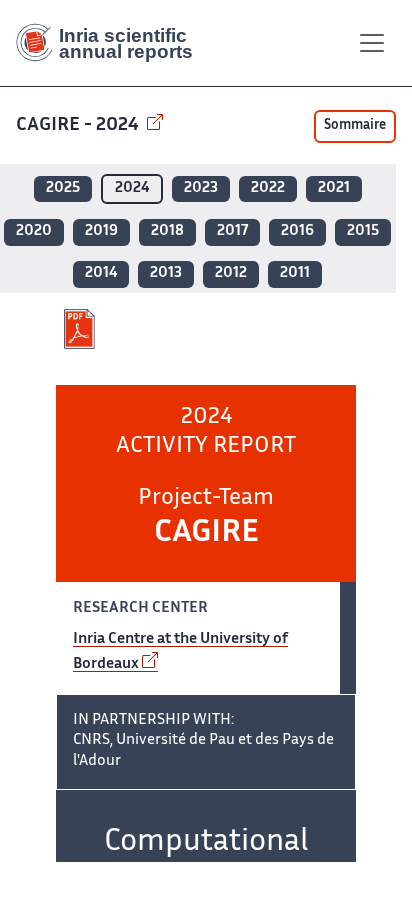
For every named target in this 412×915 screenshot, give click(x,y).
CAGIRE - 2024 (79, 125)
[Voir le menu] (372, 43)
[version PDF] (81, 329)
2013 (166, 273)
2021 (334, 188)
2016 (297, 231)
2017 (232, 231)
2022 (268, 188)
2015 (363, 231)
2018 (167, 231)
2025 (63, 188)
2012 (231, 273)
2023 (201, 188)
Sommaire (355, 126)
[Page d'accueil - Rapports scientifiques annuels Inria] (112, 43)
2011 (295, 273)
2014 (101, 273)
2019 (101, 231)
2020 (34, 231)
